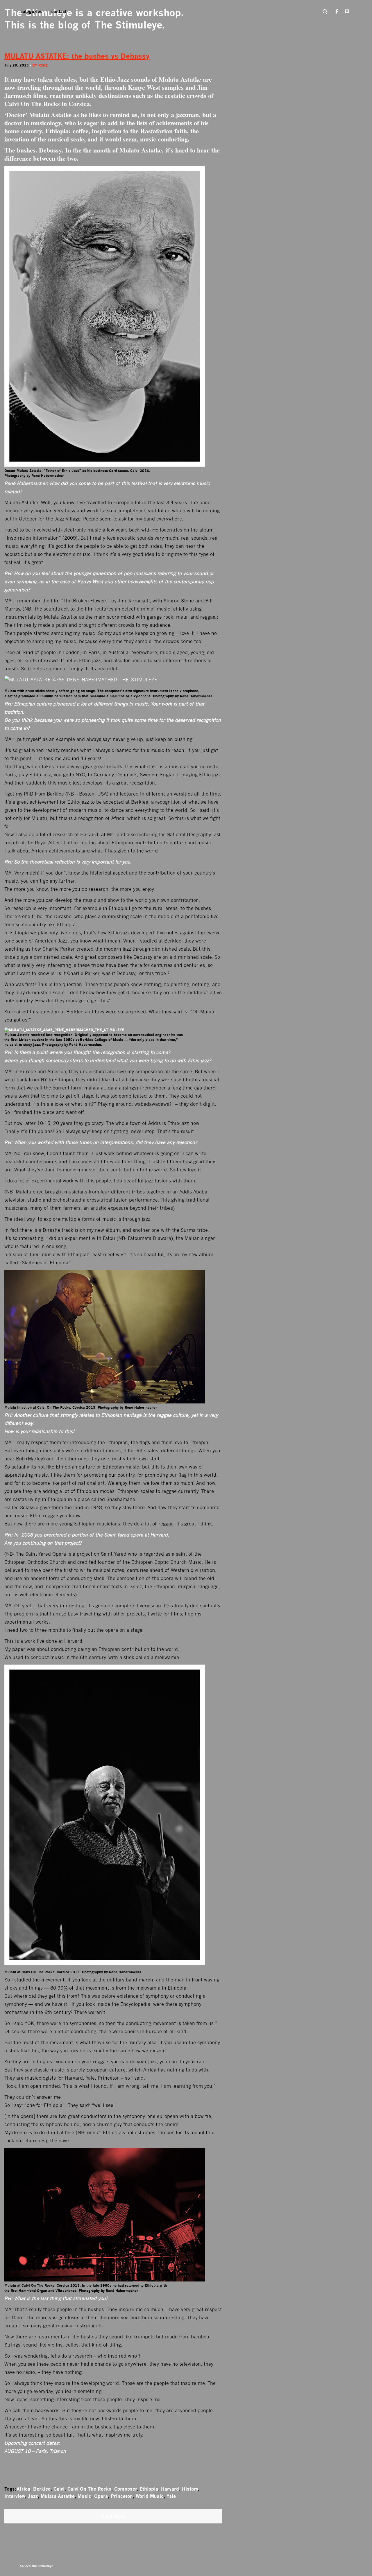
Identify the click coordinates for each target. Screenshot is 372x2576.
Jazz (33, 2496)
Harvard (170, 2489)
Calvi (59, 2489)
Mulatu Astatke (58, 2496)
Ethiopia (149, 2489)
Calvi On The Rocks (89, 2489)
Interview (15, 2496)
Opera (101, 2496)
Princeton (122, 2496)
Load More (113, 2516)
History (190, 2489)
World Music (150, 2496)
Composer (125, 2489)
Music (84, 2496)
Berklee (42, 2489)
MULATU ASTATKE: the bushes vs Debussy (77, 56)
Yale (171, 2496)
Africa (23, 2489)
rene (43, 65)
